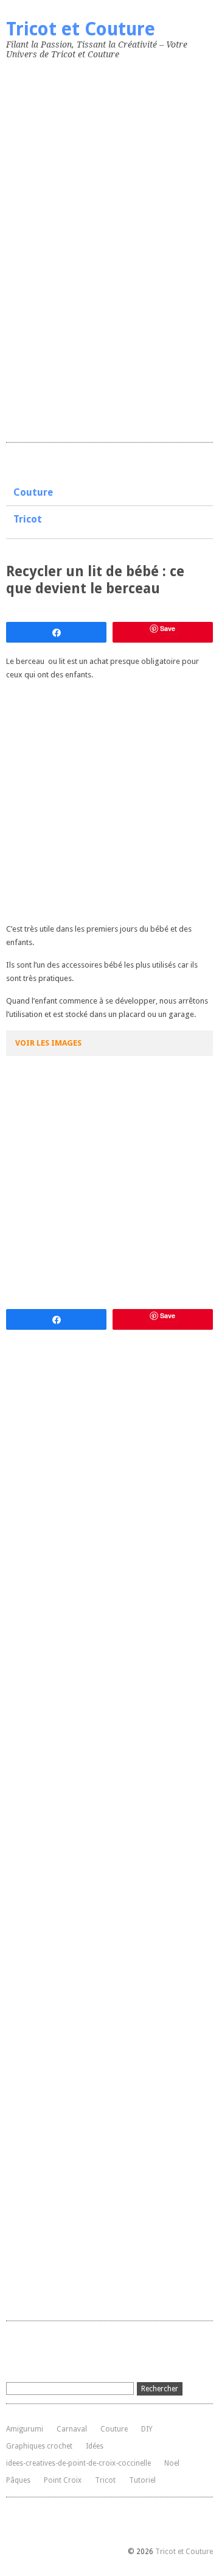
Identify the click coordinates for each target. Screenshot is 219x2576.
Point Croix (63, 2480)
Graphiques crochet (39, 2446)
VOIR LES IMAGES (48, 1043)
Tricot (28, 519)
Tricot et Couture (81, 29)
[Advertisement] (97, 248)
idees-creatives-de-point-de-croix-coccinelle (78, 2463)
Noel (172, 2463)
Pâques (18, 2480)
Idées (95, 2446)
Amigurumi (25, 2429)
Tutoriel (142, 2480)
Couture (33, 492)
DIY (147, 2429)
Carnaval (72, 2429)
